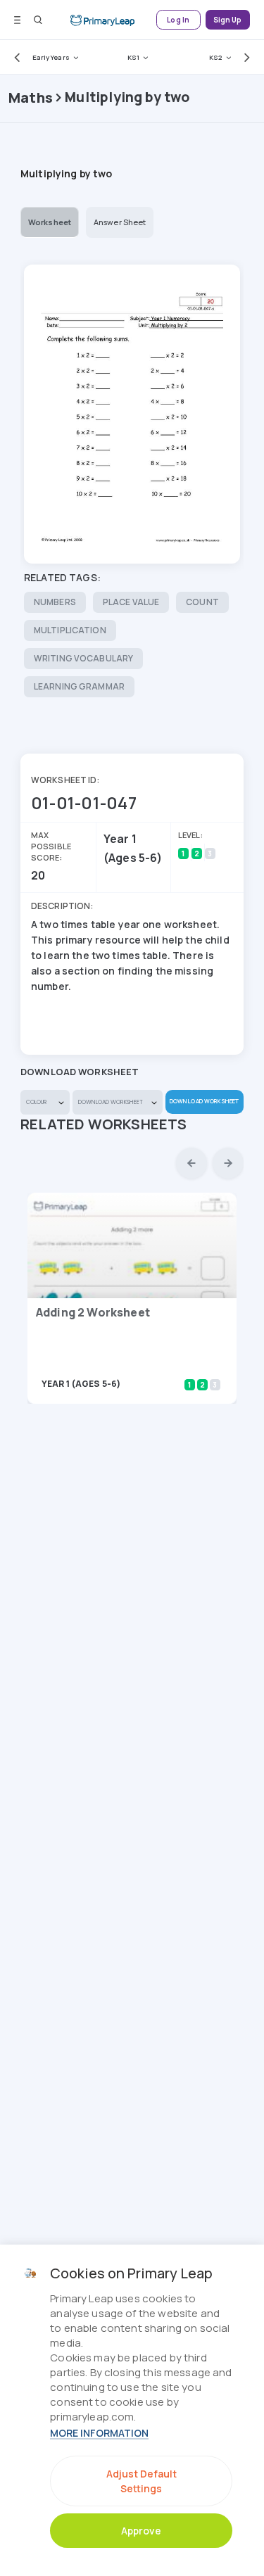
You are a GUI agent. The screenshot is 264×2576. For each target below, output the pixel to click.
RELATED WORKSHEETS (104, 1124)
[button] (14, 57)
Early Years (51, 57)
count (202, 602)
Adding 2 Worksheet (93, 1312)
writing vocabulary (83, 658)
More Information (99, 2433)
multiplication (70, 630)
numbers (55, 602)
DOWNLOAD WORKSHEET (204, 1101)
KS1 (133, 57)
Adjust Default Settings (142, 2481)
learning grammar (79, 686)
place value (131, 602)
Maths (31, 97)
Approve (141, 2531)
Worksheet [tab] (50, 222)
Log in (178, 20)
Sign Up (228, 20)
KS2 (215, 57)
